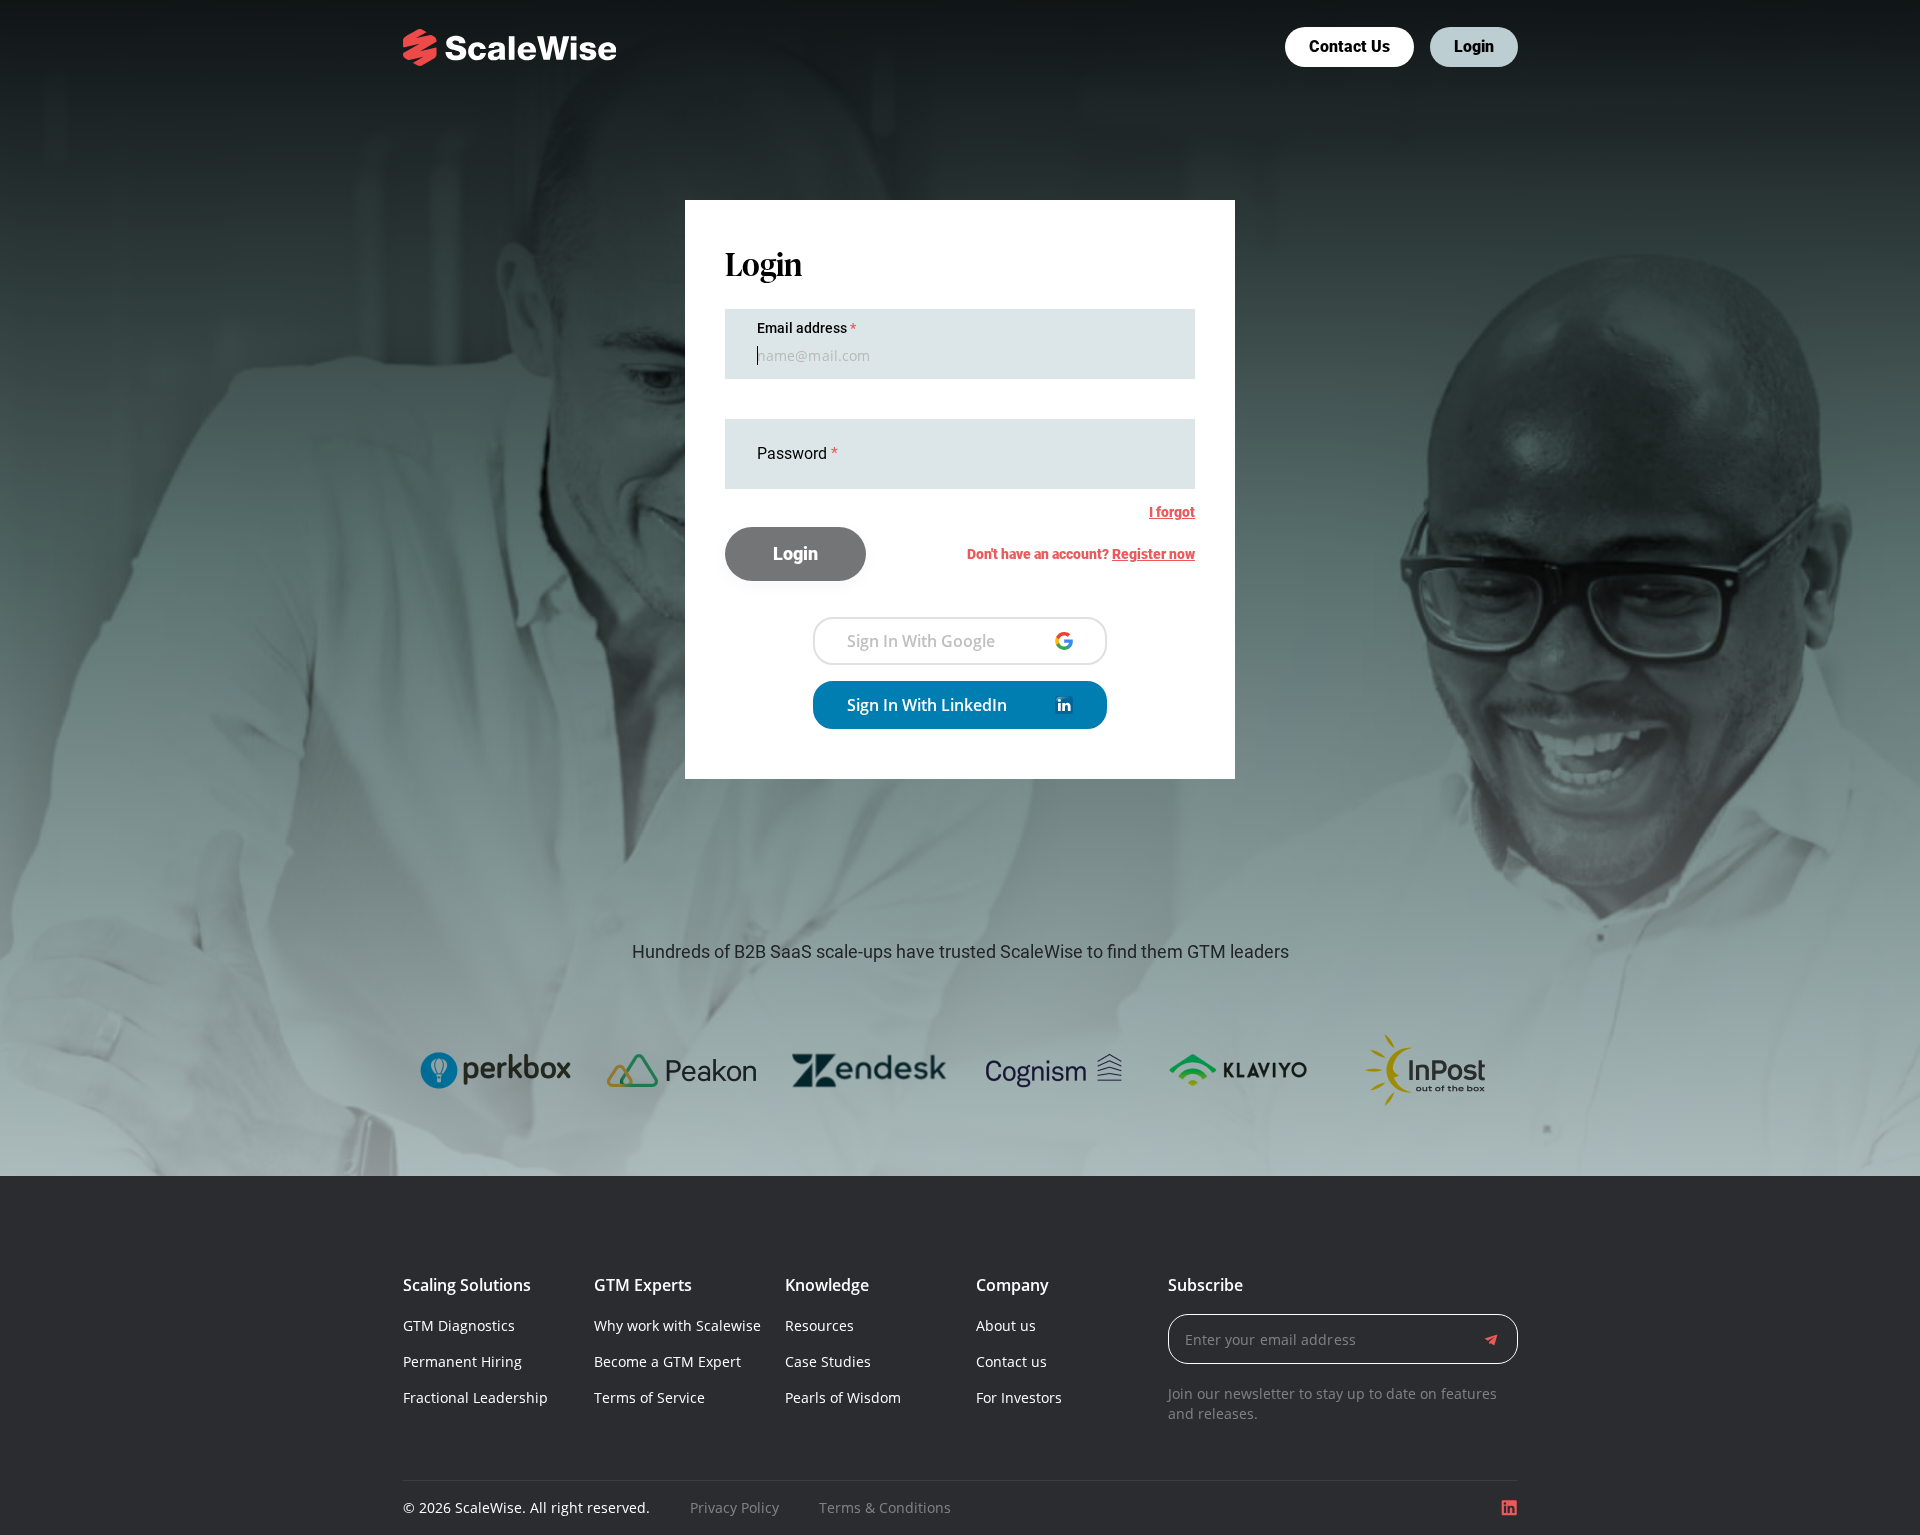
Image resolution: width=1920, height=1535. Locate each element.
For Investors (1019, 1397)
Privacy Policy (734, 1507)
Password (794, 453)
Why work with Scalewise (677, 1325)
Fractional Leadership (475, 1397)
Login (1474, 46)
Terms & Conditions (885, 1507)
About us (1006, 1325)
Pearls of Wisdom (843, 1397)
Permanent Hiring (462, 1361)
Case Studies (828, 1361)
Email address (802, 327)
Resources (819, 1325)
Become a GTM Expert (667, 1361)
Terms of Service (649, 1397)
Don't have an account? (1081, 554)
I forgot (1172, 512)
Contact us (1349, 46)
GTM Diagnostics (459, 1325)
